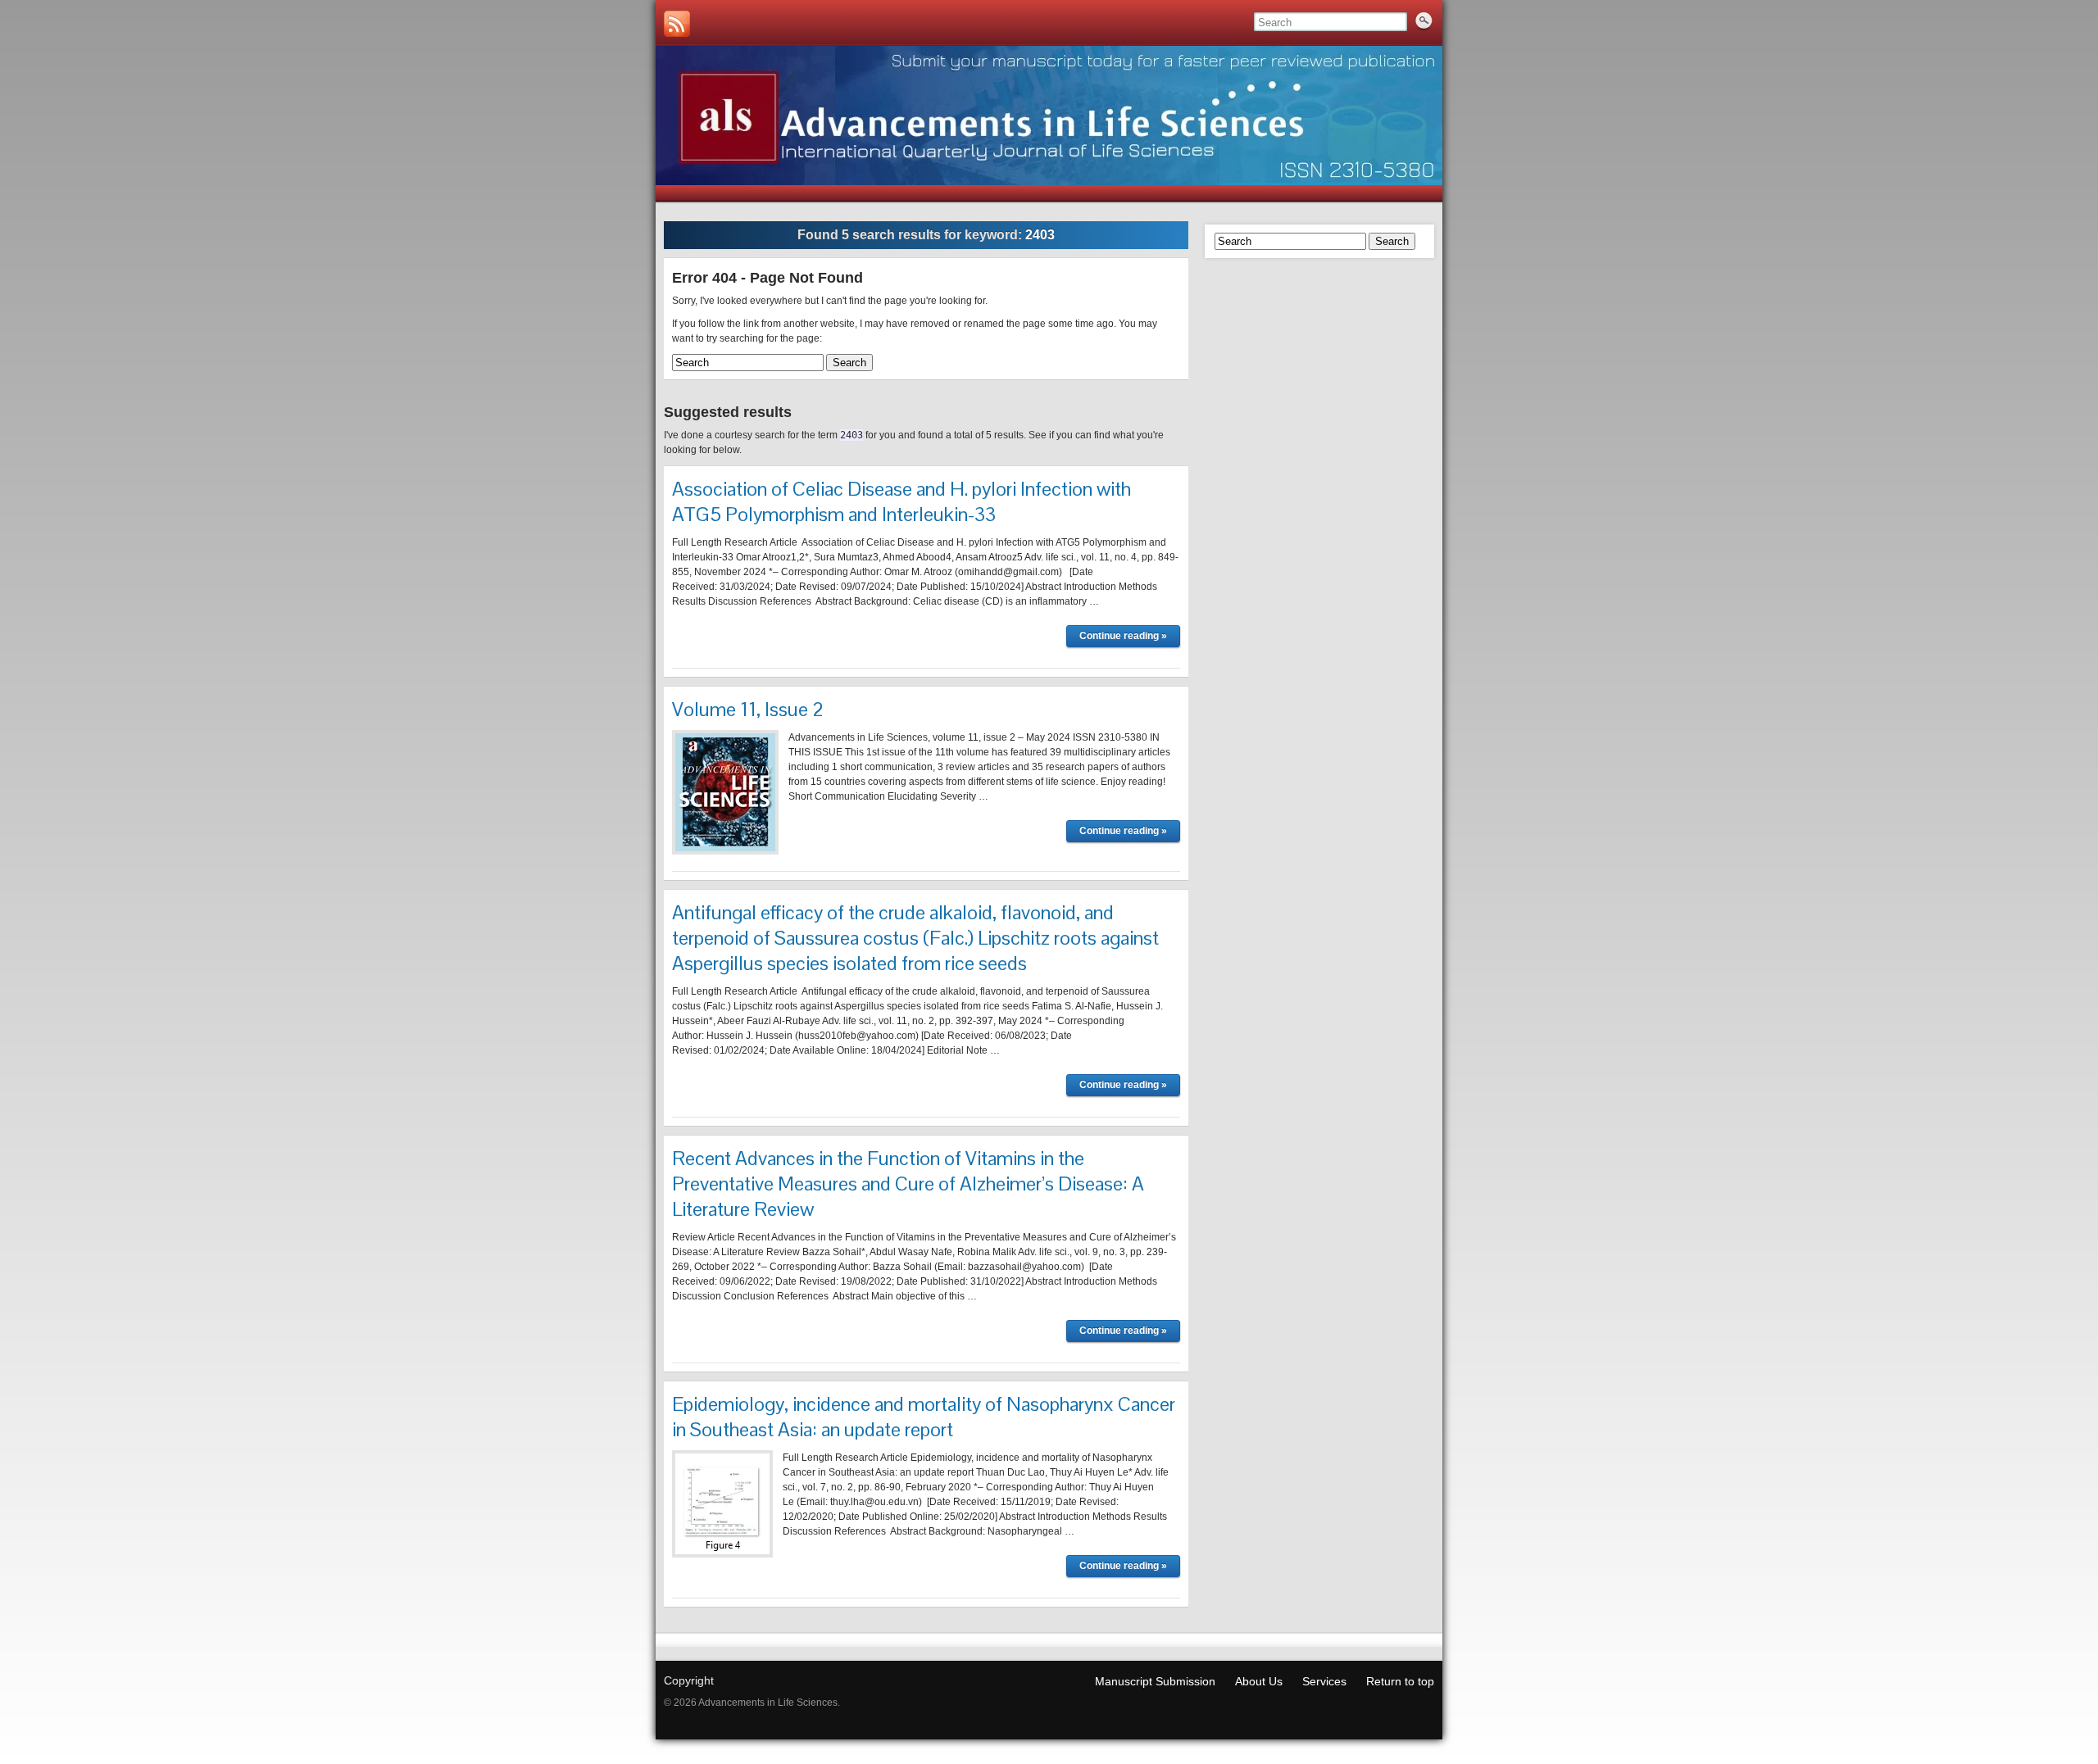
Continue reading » (1123, 636)
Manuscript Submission (1155, 1681)
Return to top (1400, 1681)
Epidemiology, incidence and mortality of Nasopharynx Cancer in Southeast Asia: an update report (924, 1417)
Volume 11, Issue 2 (748, 709)
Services (1324, 1681)
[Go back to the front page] (1049, 116)
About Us (1259, 1681)
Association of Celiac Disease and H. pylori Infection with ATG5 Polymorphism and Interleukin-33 (901, 501)
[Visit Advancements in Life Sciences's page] (677, 24)
